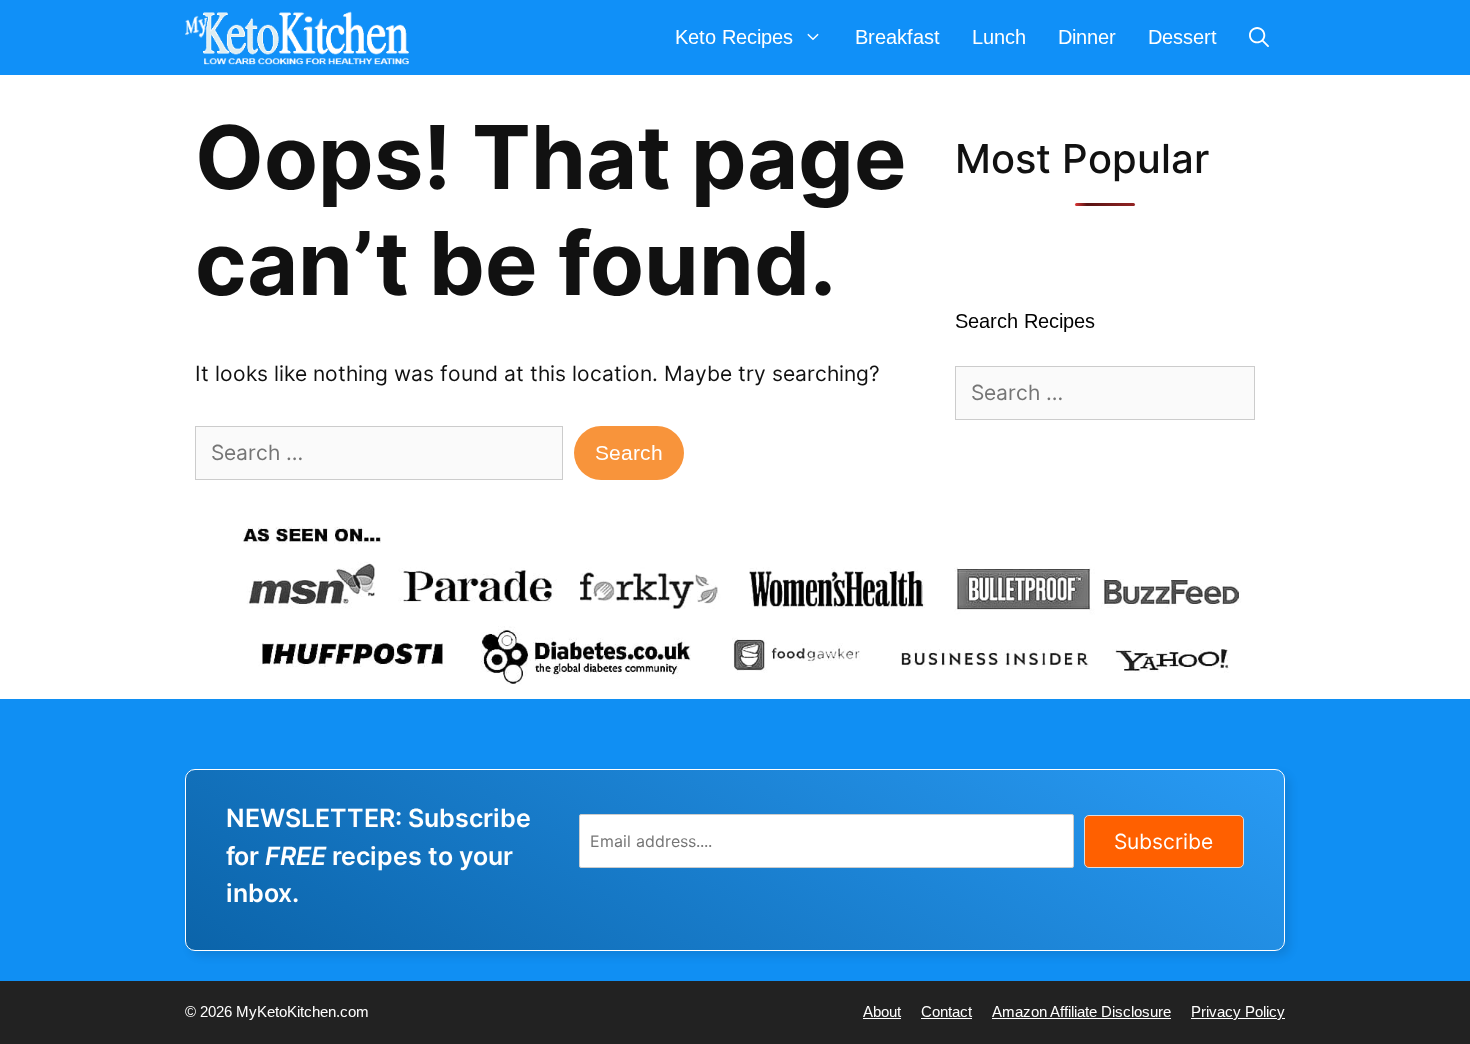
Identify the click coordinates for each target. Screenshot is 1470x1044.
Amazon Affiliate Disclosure (1081, 1011)
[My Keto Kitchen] (302, 37)
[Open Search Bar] (1259, 37)
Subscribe (1163, 841)
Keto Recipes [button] (734, 37)
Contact (946, 1011)
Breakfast (897, 37)
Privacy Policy (1238, 1011)
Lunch (999, 37)
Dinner (1087, 37)
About (882, 1011)
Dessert (1182, 37)
